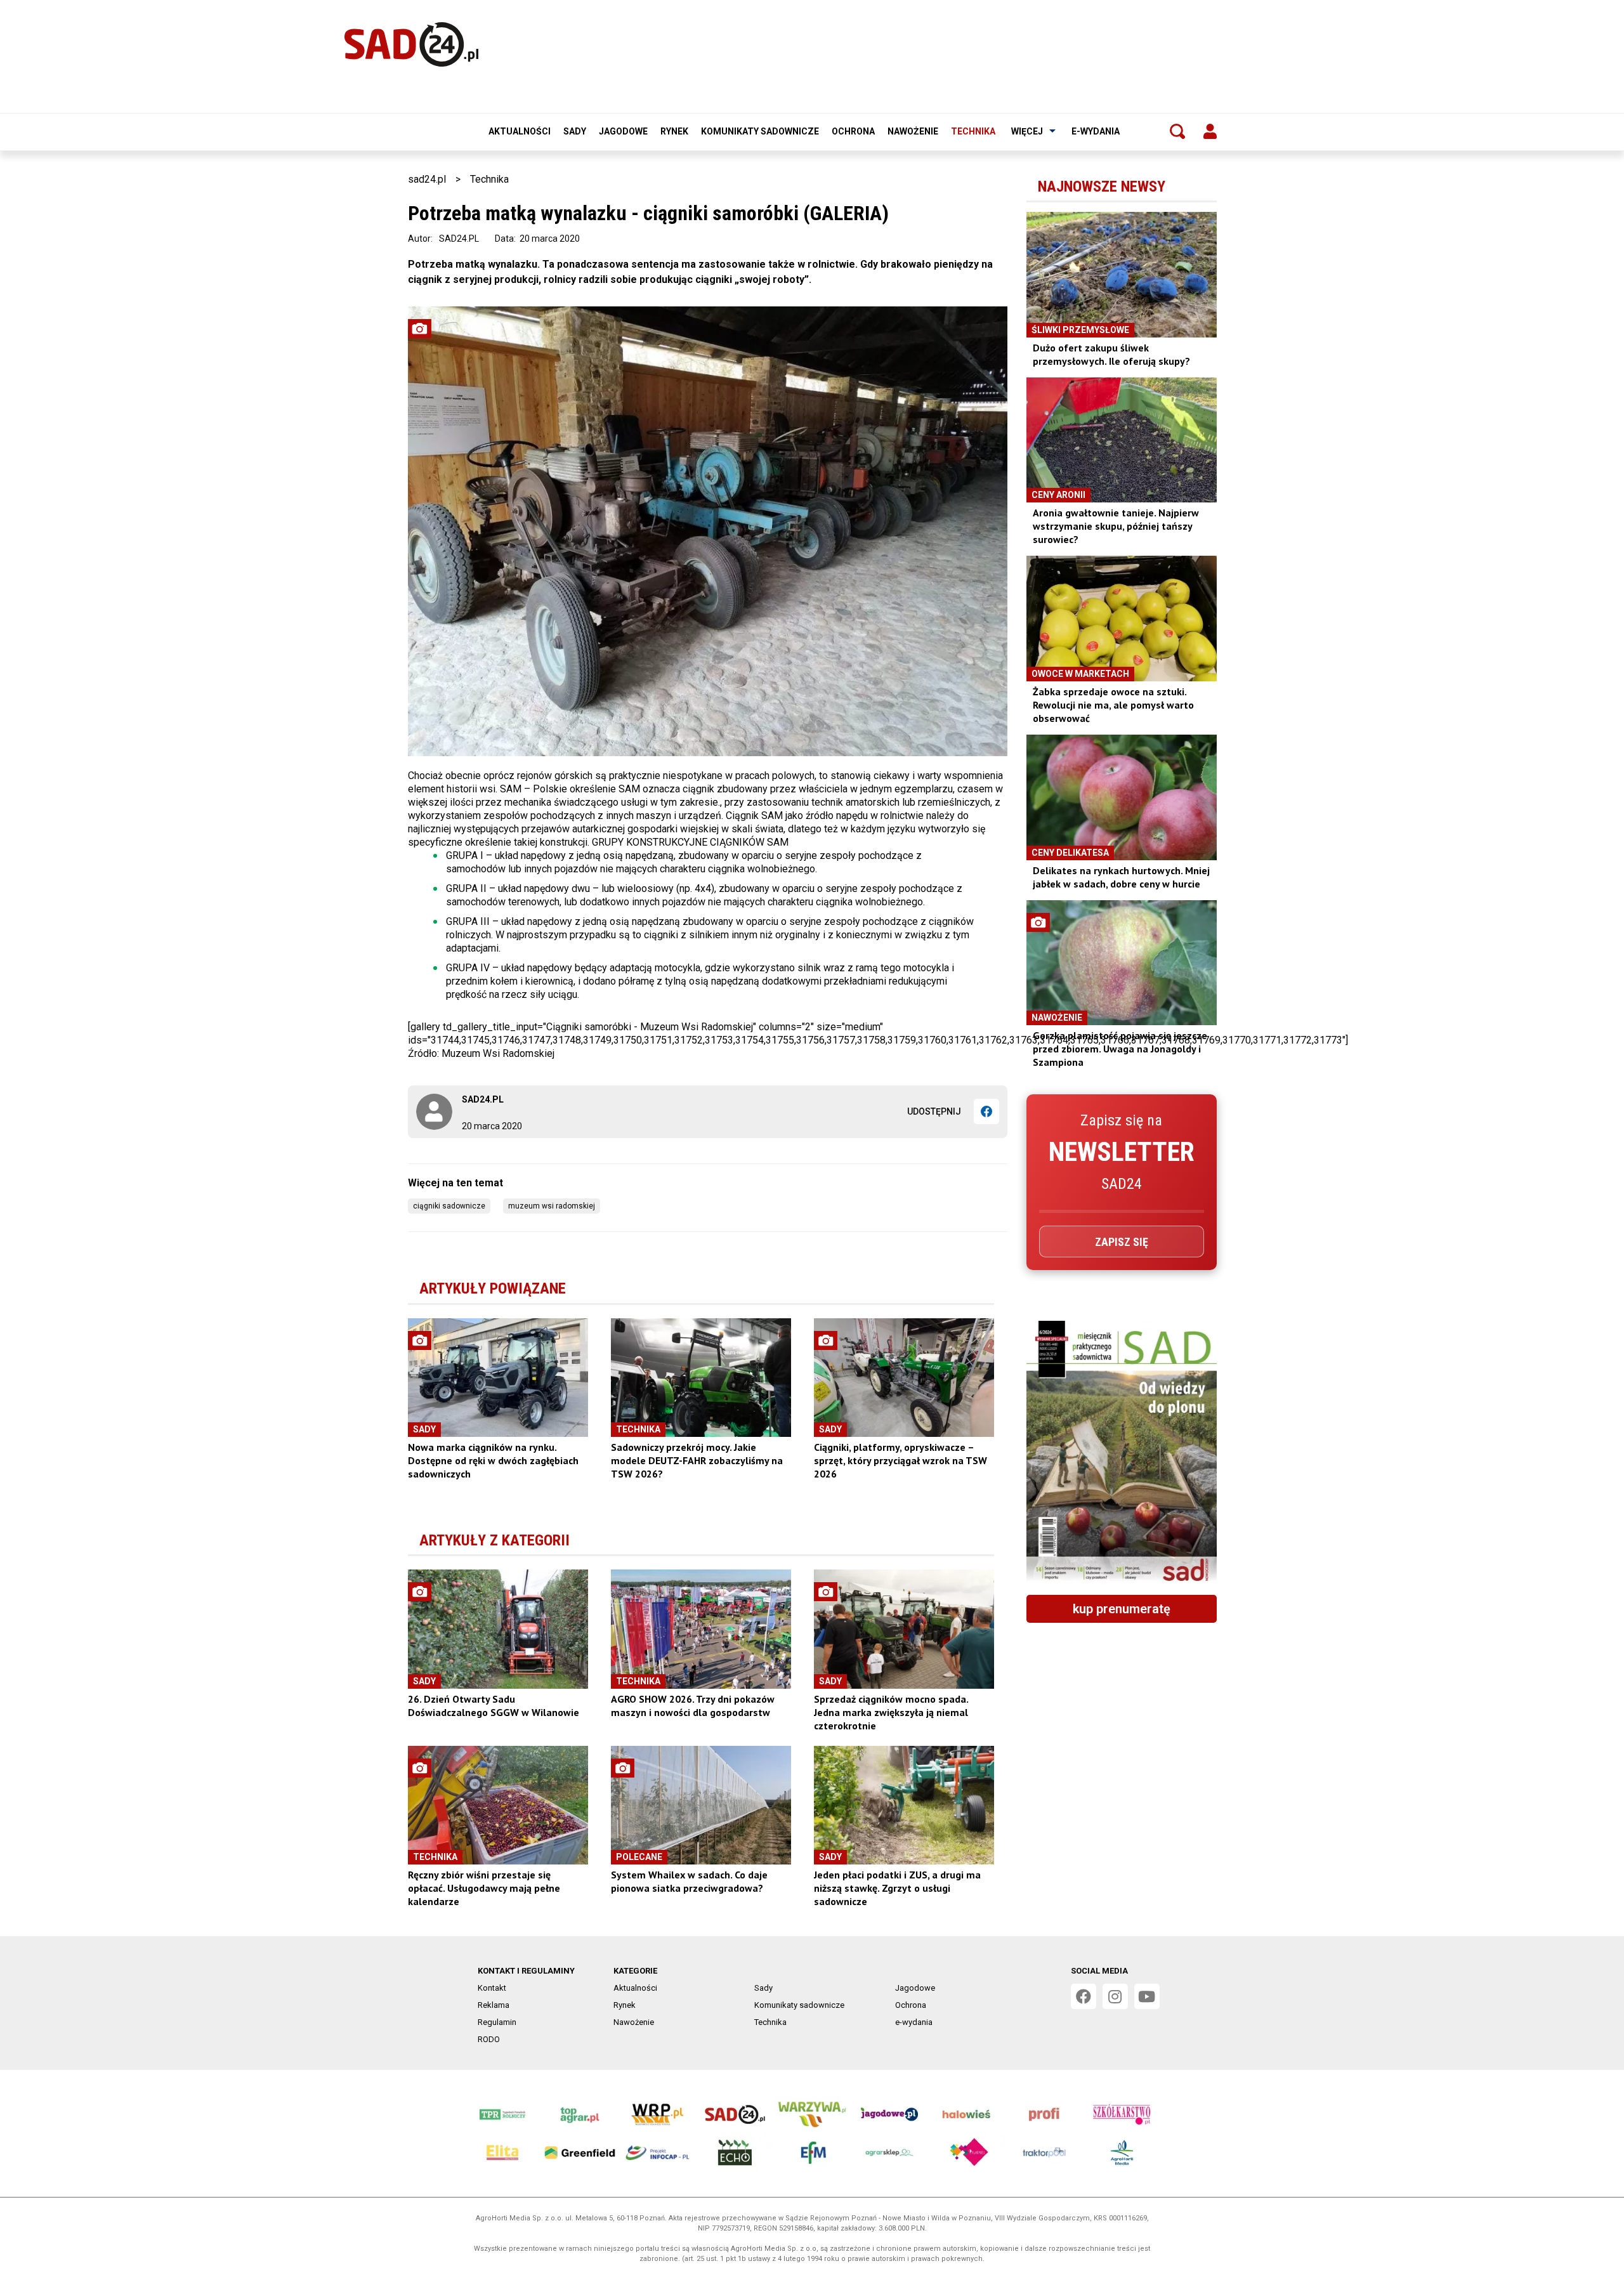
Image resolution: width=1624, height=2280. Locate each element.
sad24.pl (427, 179)
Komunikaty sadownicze (760, 131)
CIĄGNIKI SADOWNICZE (449, 1206)
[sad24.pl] (411, 44)
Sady (575, 131)
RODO (489, 2039)
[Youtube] (1147, 1996)
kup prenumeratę (1122, 1609)
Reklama (494, 2005)
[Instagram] (1115, 1996)
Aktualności (520, 131)
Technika (973, 131)
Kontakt (492, 1988)
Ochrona (853, 131)
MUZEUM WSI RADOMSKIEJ (552, 1206)
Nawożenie (913, 131)
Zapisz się (1122, 1242)
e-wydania (1096, 131)
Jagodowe (623, 131)
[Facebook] (986, 1111)
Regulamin (497, 2022)
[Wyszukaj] (1177, 131)
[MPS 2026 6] (1122, 1453)
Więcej (1027, 131)
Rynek (674, 131)
